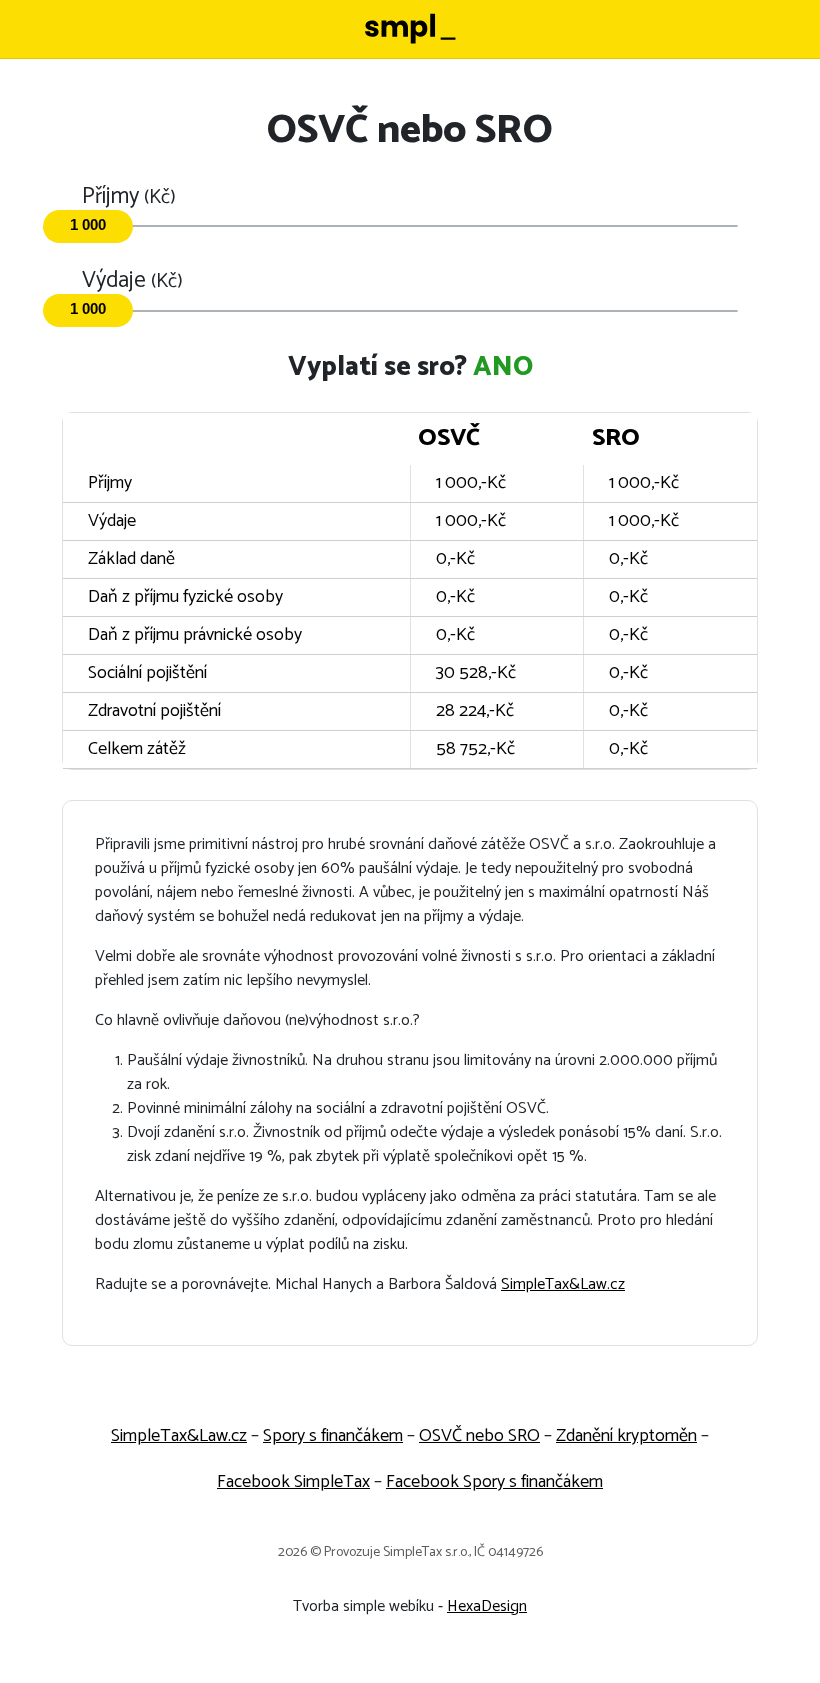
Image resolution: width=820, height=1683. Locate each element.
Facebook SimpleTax (293, 1482)
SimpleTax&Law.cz (563, 1284)
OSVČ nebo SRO (479, 1436)
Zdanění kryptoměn (626, 1436)
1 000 (88, 224)
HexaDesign (487, 1606)
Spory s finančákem (333, 1436)
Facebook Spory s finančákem (494, 1482)
